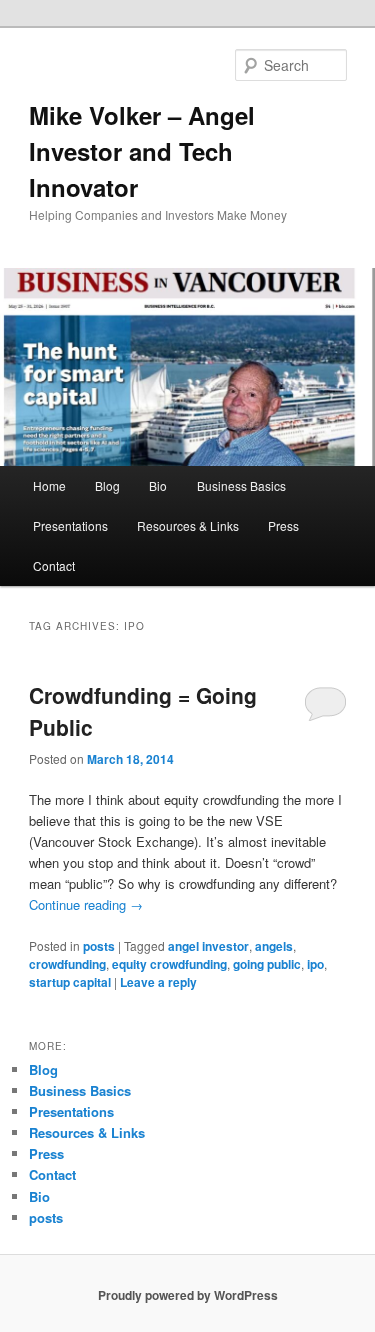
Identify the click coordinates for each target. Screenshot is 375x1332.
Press (283, 525)
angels (274, 946)
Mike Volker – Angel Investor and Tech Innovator (142, 151)
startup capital (70, 982)
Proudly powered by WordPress (188, 1295)
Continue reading (86, 904)
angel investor (208, 946)
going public (267, 964)
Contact (54, 565)
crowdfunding (67, 964)
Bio (158, 485)
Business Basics (241, 485)
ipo (315, 964)
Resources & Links (188, 525)
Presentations (70, 525)
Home (49, 485)
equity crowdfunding (169, 964)
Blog (107, 485)
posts (99, 946)
